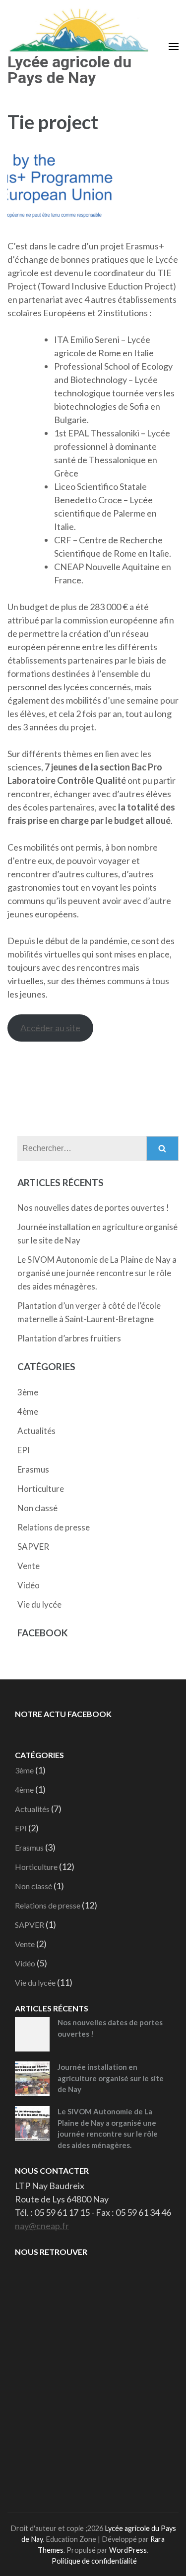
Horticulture (41, 1489)
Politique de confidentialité (94, 2561)
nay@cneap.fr (42, 2226)
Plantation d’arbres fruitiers (69, 1338)
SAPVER (33, 1547)
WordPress (128, 2550)
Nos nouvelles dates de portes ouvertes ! (93, 1208)
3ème (28, 1392)
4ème (28, 1411)
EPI (24, 1450)
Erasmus (33, 1469)
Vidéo (29, 1585)
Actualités (36, 1431)
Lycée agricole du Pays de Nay (69, 70)
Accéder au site (50, 1028)
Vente (29, 1566)
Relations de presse (54, 1527)
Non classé (37, 1508)
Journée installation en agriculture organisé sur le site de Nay (111, 2078)
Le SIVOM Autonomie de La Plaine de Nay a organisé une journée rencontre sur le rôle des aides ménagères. (97, 1273)
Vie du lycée (39, 1604)
